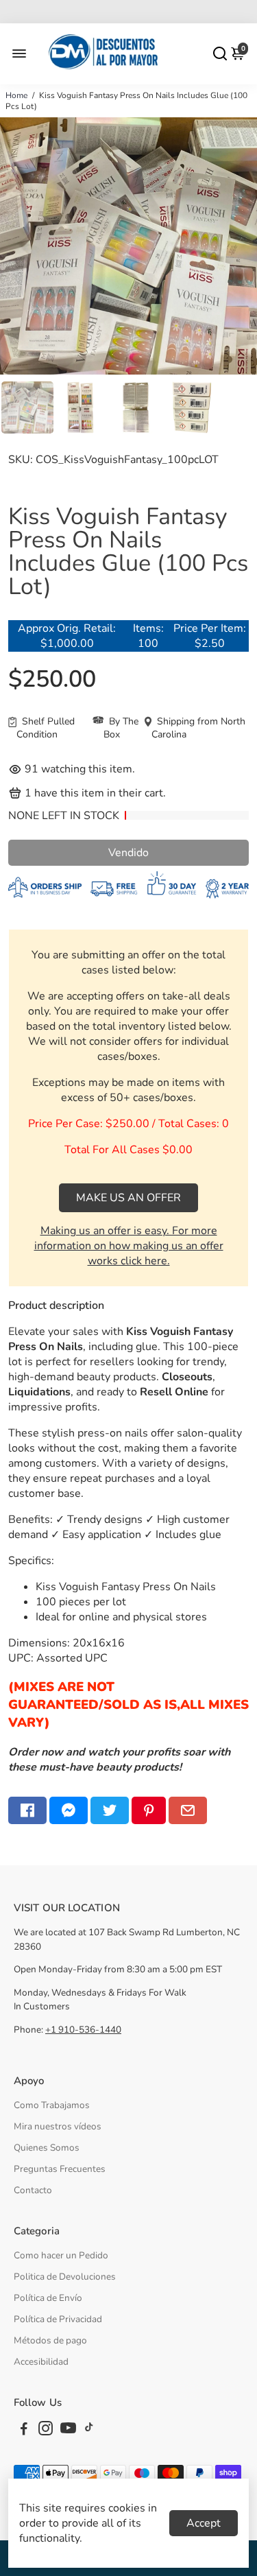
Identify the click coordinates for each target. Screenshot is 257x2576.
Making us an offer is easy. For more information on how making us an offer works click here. (129, 1246)
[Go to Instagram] (46, 2431)
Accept (204, 2523)
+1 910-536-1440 (83, 2030)
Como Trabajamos (52, 2105)
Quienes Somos (47, 2148)
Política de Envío (48, 2298)
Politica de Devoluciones (65, 2277)
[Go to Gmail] (188, 1810)
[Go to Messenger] (69, 1810)
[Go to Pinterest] (149, 1810)
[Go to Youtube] (68, 2431)
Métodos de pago (50, 2340)
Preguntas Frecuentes (60, 2169)
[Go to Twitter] (110, 1810)
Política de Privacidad (58, 2319)
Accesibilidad (41, 2362)
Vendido (128, 853)
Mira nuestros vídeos (58, 2126)
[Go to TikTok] (89, 2431)
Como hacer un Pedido (61, 2255)
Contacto (33, 2190)
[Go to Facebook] (27, 1810)
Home (16, 95)
